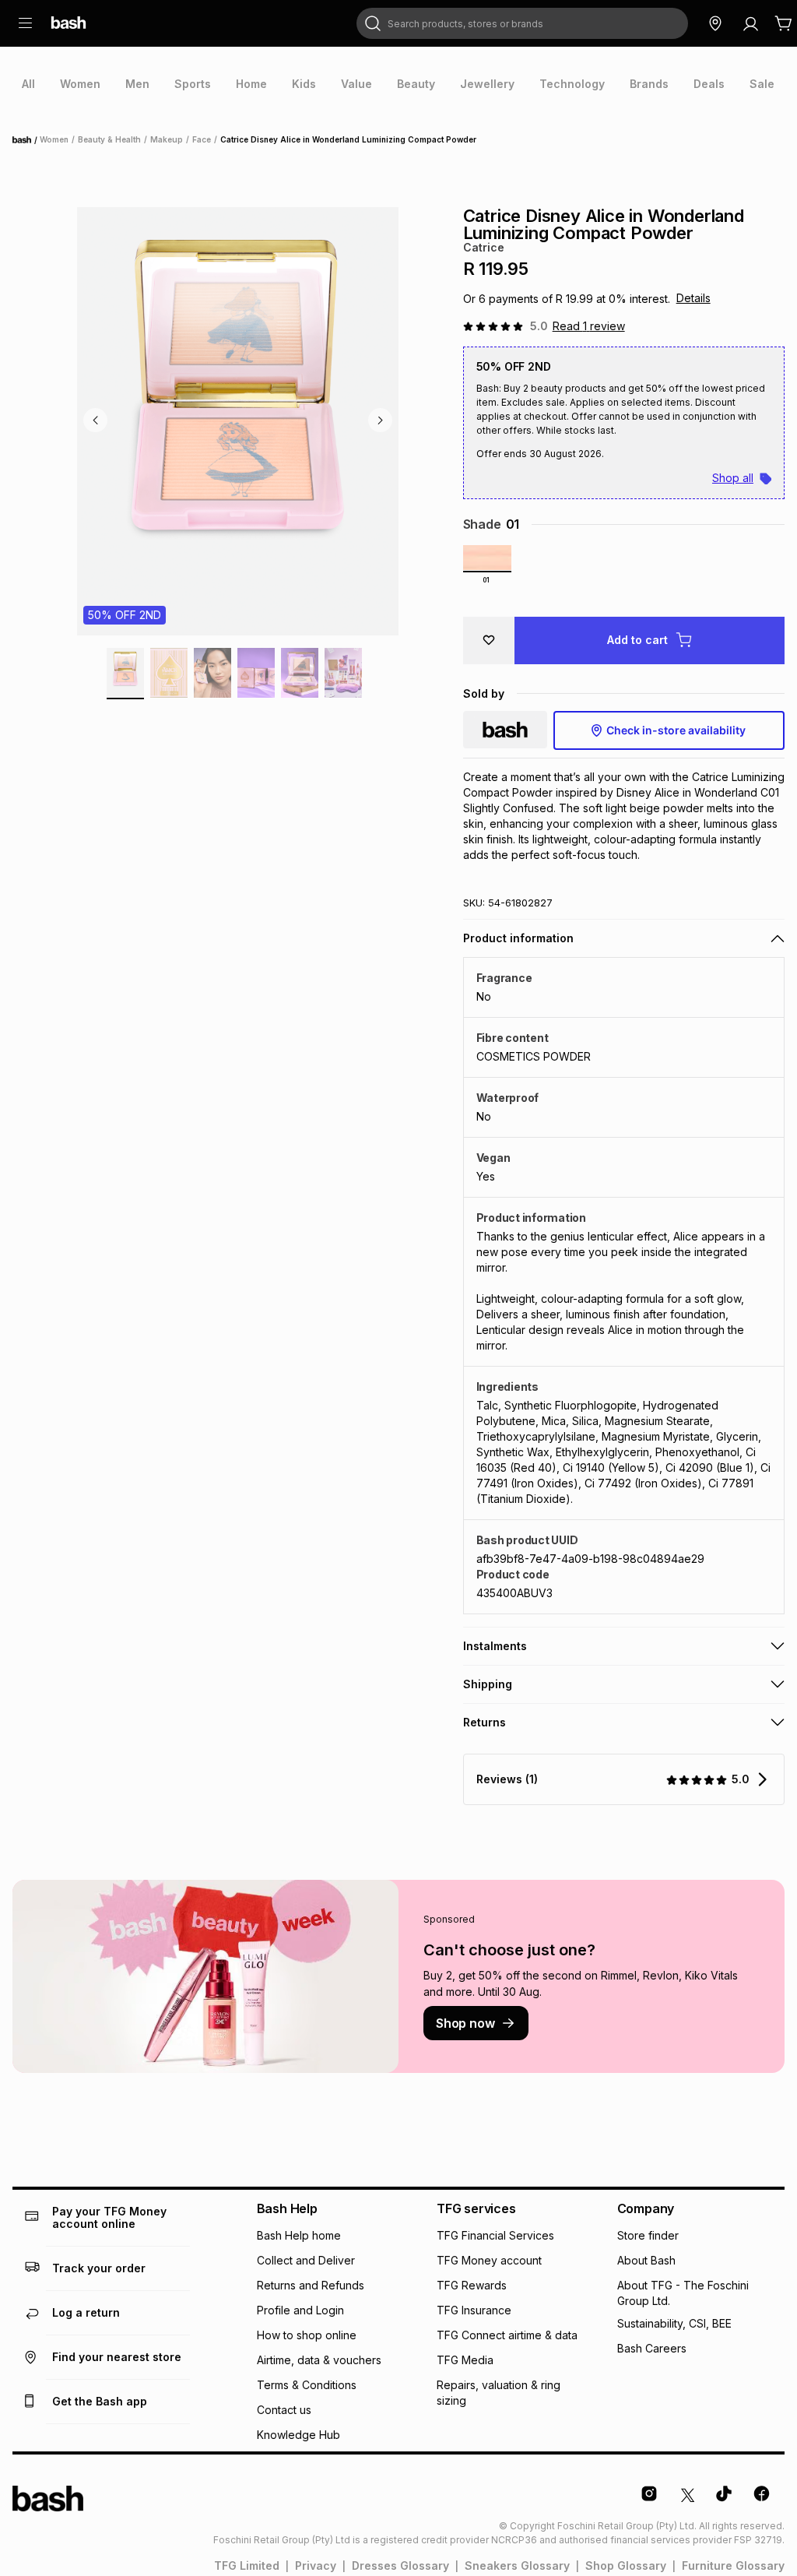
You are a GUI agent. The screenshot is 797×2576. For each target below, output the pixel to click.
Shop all (733, 478)
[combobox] (522, 23)
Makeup (167, 139)
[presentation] (28, 84)
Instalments (495, 1646)
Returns (485, 1722)
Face (202, 139)
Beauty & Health (109, 139)
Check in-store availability (676, 730)
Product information (518, 938)
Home (26, 140)
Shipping (488, 1684)
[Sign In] (750, 23)
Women (54, 139)
